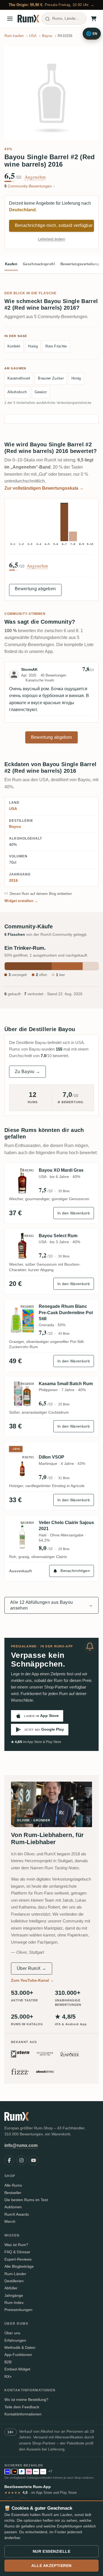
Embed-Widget (17, 2369)
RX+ (8, 2377)
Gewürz (41, 392)
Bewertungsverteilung (80, 264)
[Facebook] (9, 2160)
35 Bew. (64, 1191)
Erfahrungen (15, 2340)
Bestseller (13, 2193)
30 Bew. (64, 1256)
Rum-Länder (15, 2274)
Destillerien (14, 2281)
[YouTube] (34, 2160)
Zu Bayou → (27, 1072)
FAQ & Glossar (17, 2252)
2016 (13, 880)
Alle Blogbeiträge (19, 2266)
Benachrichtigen (75, 1571)
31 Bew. (64, 1478)
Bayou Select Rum (58, 1236)
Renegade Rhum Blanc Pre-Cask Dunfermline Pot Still (66, 1313)
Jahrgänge (14, 2295)
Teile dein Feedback (22, 2407)
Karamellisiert (19, 378)
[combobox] (64, 19)
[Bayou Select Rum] (22, 1246)
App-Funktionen (18, 2355)
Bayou (15, 826)
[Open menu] (10, 19)
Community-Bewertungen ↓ (30, 186)
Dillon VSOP (51, 1457)
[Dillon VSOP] (22, 1467)
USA (13, 809)
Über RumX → (32, 1968)
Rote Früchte (56, 346)
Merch (10, 2221)
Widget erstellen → (21, 901)
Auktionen (13, 2207)
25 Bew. (64, 1404)
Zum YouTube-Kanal (32, 1980)
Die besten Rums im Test (26, 2200)
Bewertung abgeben (35, 589)
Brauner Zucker (51, 378)
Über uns (12, 2333)
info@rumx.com (21, 2145)
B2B (8, 2362)
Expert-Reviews (18, 2259)
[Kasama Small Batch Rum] (22, 1394)
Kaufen (11, 264)
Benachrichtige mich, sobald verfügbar (54, 225)
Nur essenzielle (51, 2551)
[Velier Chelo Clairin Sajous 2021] (22, 1536)
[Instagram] (21, 2160)
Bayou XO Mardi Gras (61, 1170)
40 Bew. (64, 1334)
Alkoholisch (17, 392)
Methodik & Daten (20, 2347)
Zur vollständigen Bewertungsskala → (44, 488)
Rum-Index (14, 2303)
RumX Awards (17, 2214)
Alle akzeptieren (51, 2566)
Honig (33, 346)
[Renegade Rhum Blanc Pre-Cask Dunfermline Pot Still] (22, 1320)
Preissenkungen (18, 2310)
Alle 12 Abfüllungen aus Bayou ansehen (51, 1605)
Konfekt (14, 346)
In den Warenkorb (74, 1213)
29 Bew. (64, 1549)
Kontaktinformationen (23, 2414)
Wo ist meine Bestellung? (26, 2400)
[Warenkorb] (94, 19)
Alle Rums (13, 2185)
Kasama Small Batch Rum (66, 1384)
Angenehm (35, 177)
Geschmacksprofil (39, 264)
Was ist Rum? (16, 2245)
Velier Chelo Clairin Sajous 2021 (66, 1526)
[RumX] (28, 19)
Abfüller (11, 2288)
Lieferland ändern (51, 239)
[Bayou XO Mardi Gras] (22, 1180)
